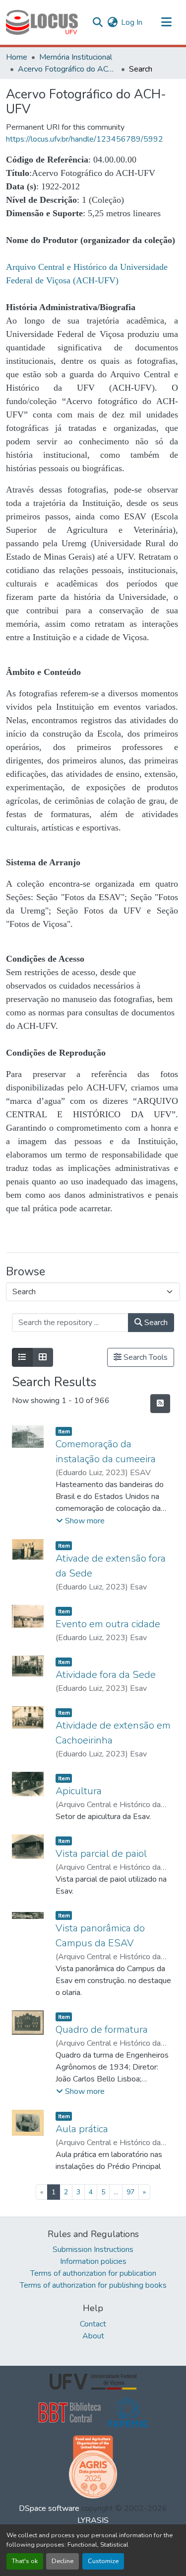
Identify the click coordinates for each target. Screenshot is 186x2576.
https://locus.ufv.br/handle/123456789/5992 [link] (85, 139)
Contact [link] (93, 2324)
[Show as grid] (43, 1357)
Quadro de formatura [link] (102, 2030)
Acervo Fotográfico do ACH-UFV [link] (67, 69)
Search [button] (155, 1323)
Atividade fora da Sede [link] (106, 1675)
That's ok (25, 2561)
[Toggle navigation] (166, 22)
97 (130, 2192)
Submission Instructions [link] (93, 2249)
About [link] (93, 2336)
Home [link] (17, 57)
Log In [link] (132, 22)
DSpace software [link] (49, 2508)
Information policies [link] (93, 2261)
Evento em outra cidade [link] (108, 1624)
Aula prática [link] (82, 2129)
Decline (62, 2561)
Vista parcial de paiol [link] (101, 1854)
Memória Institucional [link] (76, 57)
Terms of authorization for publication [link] (93, 2273)
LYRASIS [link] (93, 2520)
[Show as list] (22, 1357)
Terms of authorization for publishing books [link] (93, 2285)
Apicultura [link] (79, 1791)
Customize (103, 2561)
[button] (42, 22)
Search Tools (145, 1357)
